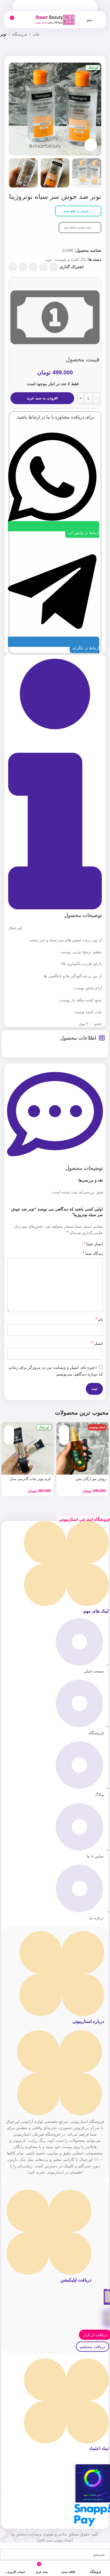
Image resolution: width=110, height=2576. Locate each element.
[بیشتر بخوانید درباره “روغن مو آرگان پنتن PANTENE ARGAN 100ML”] (64, 1430)
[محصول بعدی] (3, 50)
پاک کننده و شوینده (71, 259)
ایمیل (97, 1343)
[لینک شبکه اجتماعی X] (43, 267)
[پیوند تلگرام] (13, 267)
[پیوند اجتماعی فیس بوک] (54, 267)
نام (99, 1319)
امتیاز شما (93, 1244)
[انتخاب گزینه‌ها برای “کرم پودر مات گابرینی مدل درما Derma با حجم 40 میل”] (9, 1430)
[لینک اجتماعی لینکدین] (23, 267)
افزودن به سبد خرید (42, 398)
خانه (36, 34)
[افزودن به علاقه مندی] (64, 1440)
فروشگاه (20, 34)
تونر (3, 34)
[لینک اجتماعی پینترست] (33, 267)
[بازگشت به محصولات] (10, 50)
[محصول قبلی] (17, 50)
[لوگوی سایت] (55, 20)
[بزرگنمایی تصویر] (91, 145)
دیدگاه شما (93, 1253)
